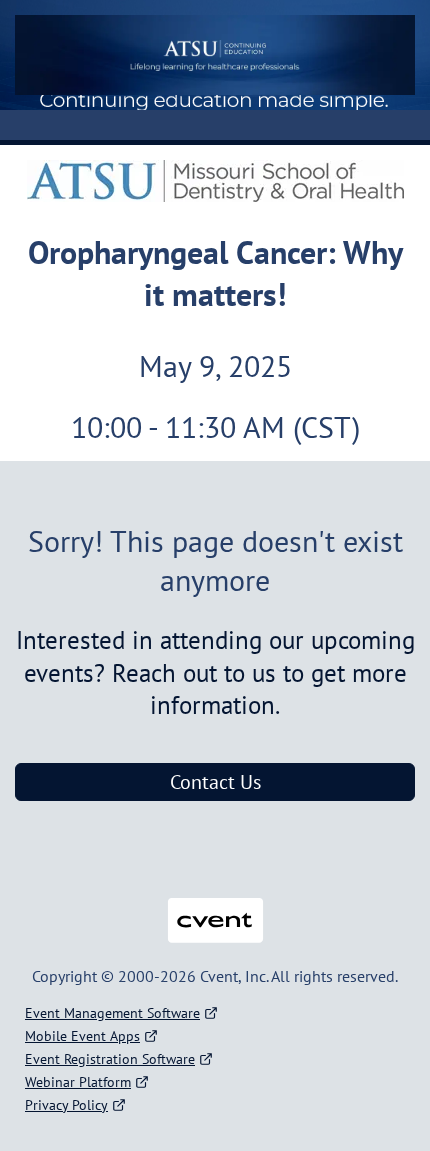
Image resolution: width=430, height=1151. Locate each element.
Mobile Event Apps (82, 1036)
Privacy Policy (66, 1105)
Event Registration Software (110, 1059)
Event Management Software (112, 1013)
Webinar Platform (78, 1082)
